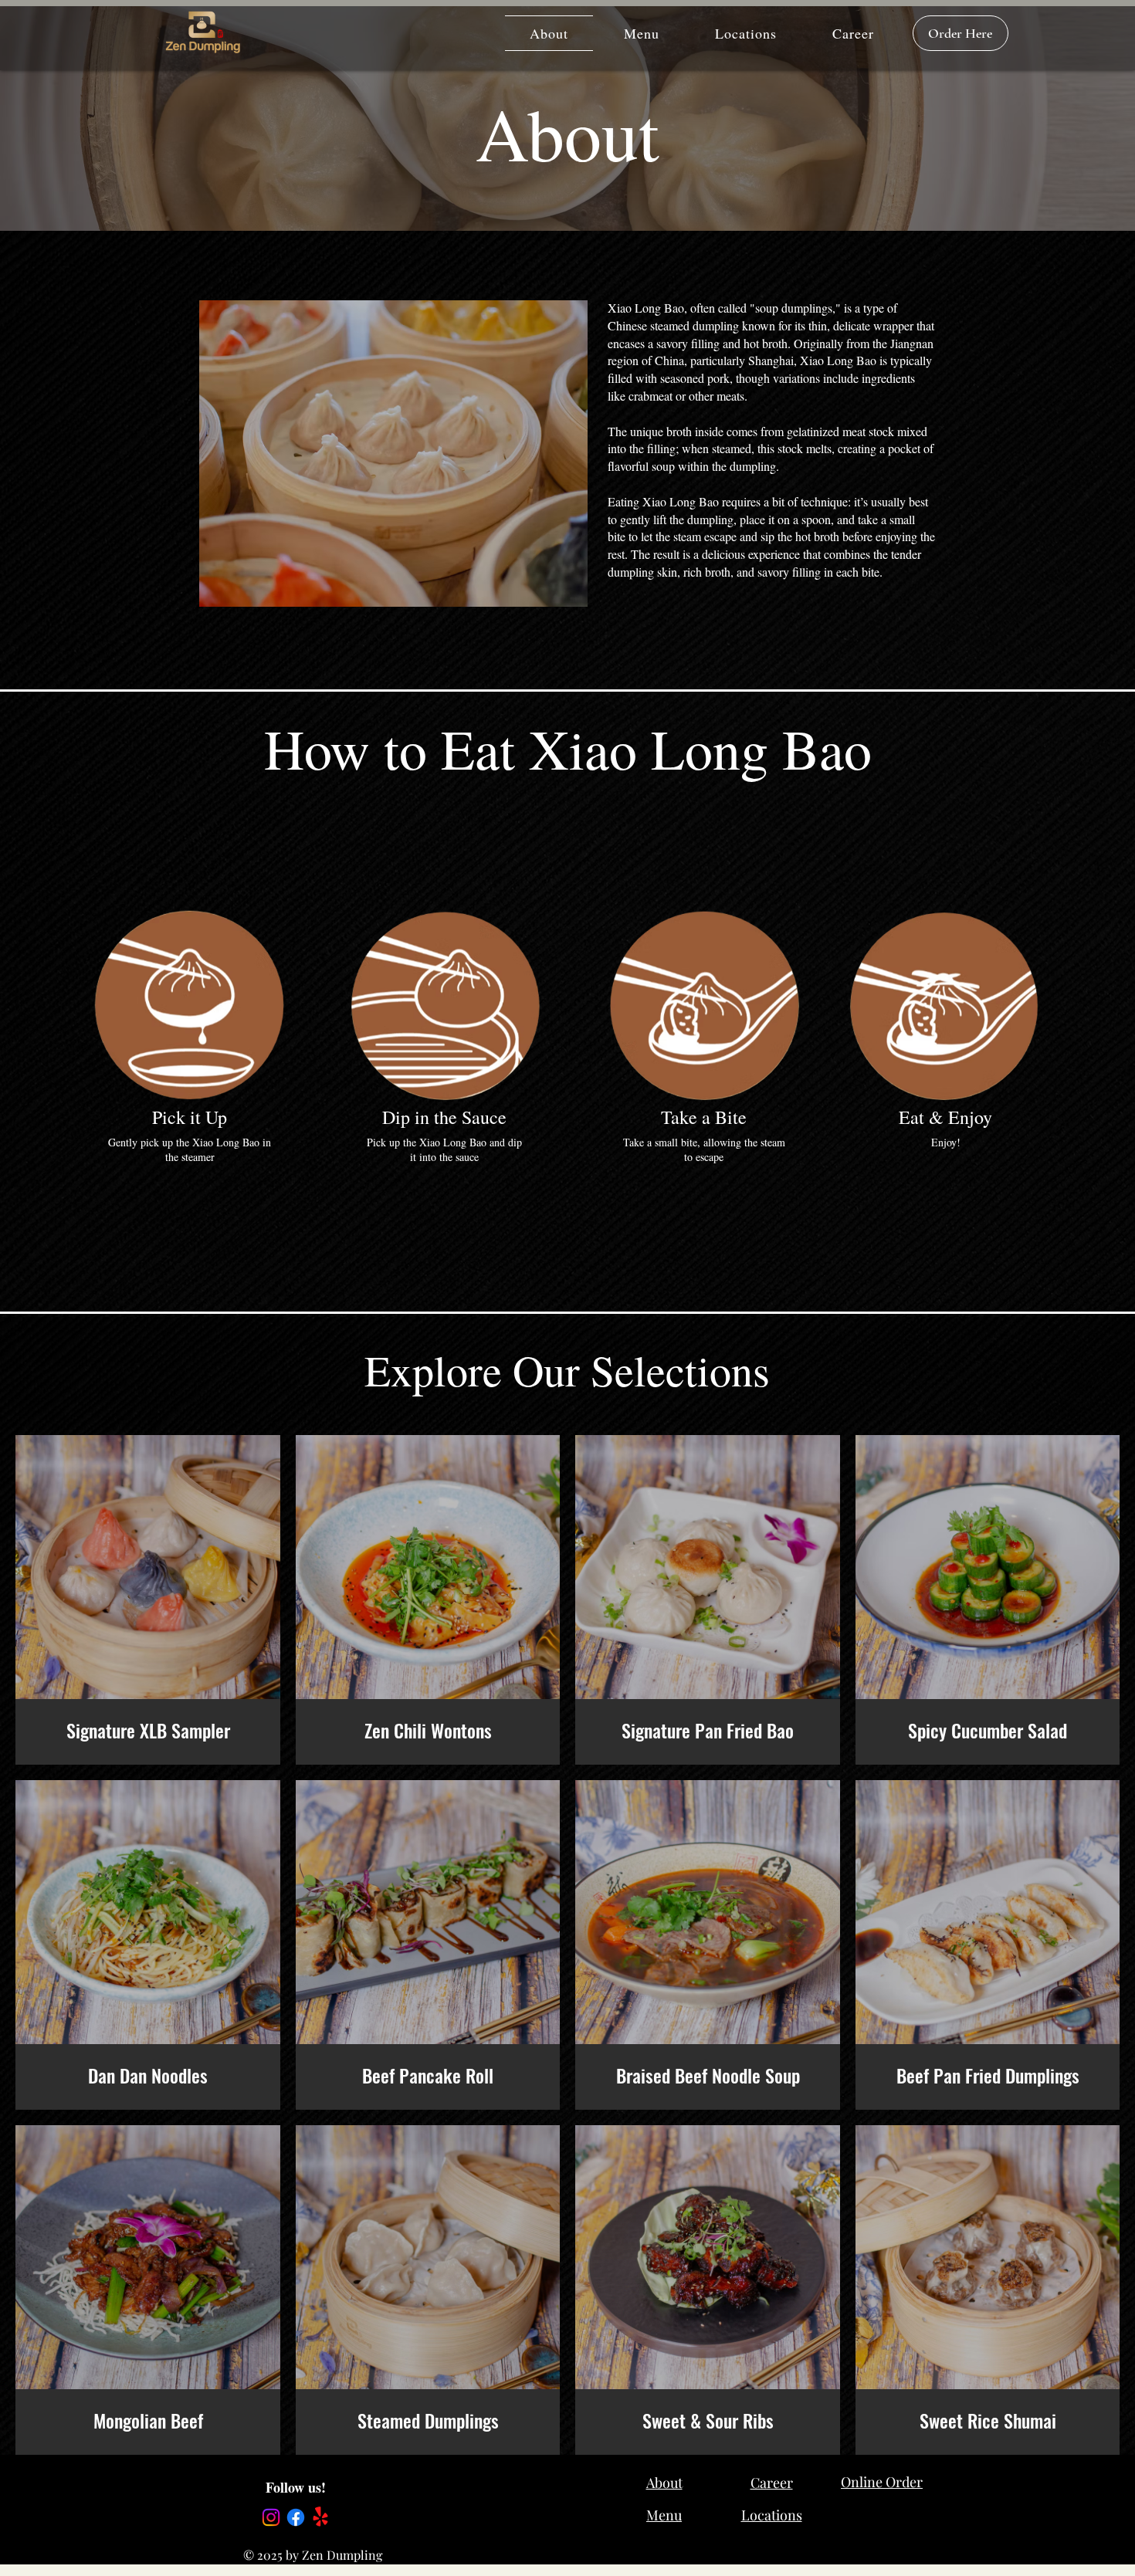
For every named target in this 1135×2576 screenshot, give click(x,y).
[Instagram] (271, 2517)
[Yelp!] (320, 2517)
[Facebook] (296, 2517)
